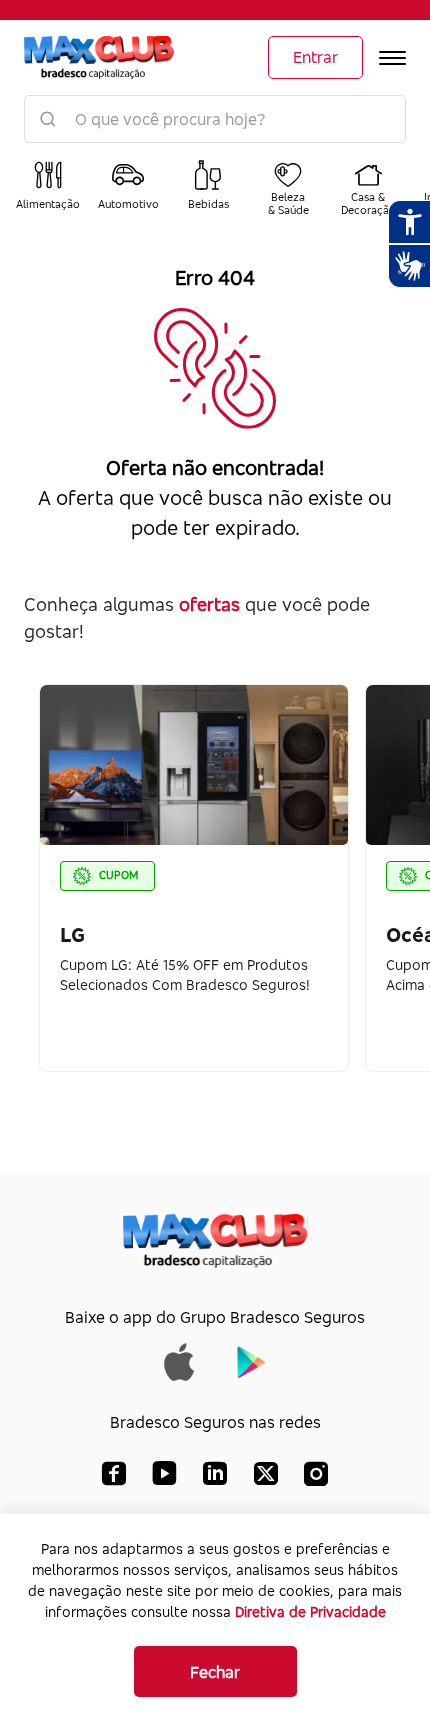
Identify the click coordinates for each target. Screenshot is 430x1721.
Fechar (215, 1672)
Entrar (315, 57)
